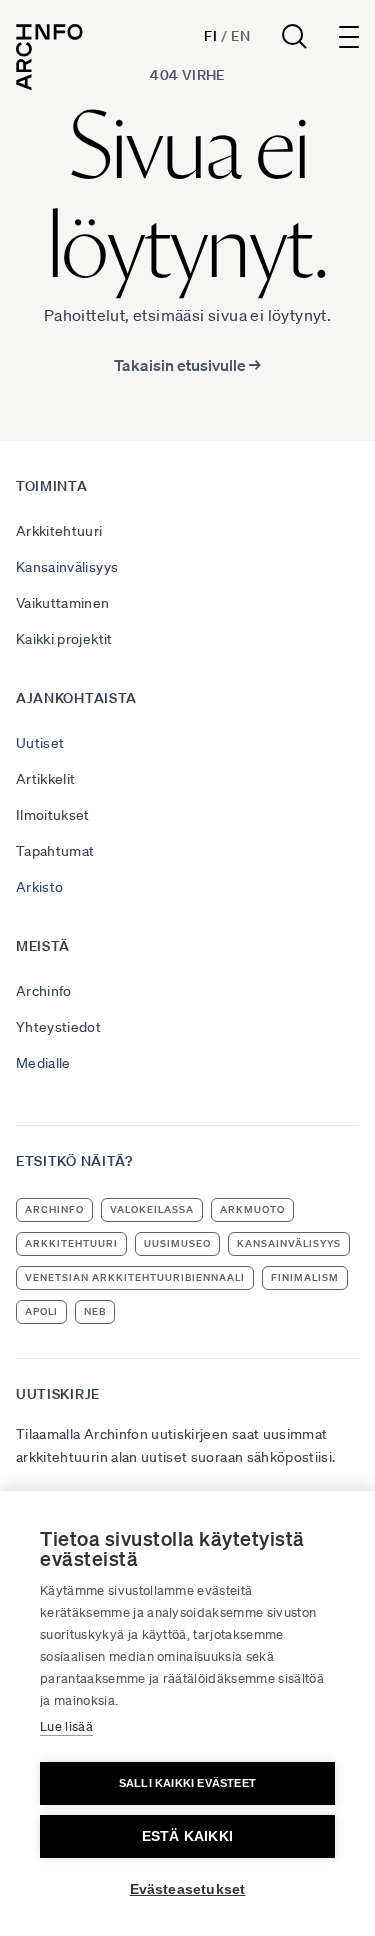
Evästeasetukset (188, 1889)
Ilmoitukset (53, 815)
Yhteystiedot (58, 1027)
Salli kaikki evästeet (187, 1783)
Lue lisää (66, 1726)
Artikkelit (46, 779)
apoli (41, 1311)
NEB (95, 1311)
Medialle (43, 1063)
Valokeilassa (152, 1209)
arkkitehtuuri (71, 1243)
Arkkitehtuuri (59, 531)
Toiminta (52, 486)
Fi (210, 36)
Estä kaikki (187, 1836)
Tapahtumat (55, 851)
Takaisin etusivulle (187, 365)
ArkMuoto (252, 1209)
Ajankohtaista (76, 698)
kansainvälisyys (289, 1243)
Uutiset (40, 743)
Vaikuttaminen (63, 603)
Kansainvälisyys (67, 567)
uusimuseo (177, 1243)
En (240, 36)
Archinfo (44, 991)
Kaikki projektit (64, 639)
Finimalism (305, 1277)
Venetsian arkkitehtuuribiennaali (135, 1277)
